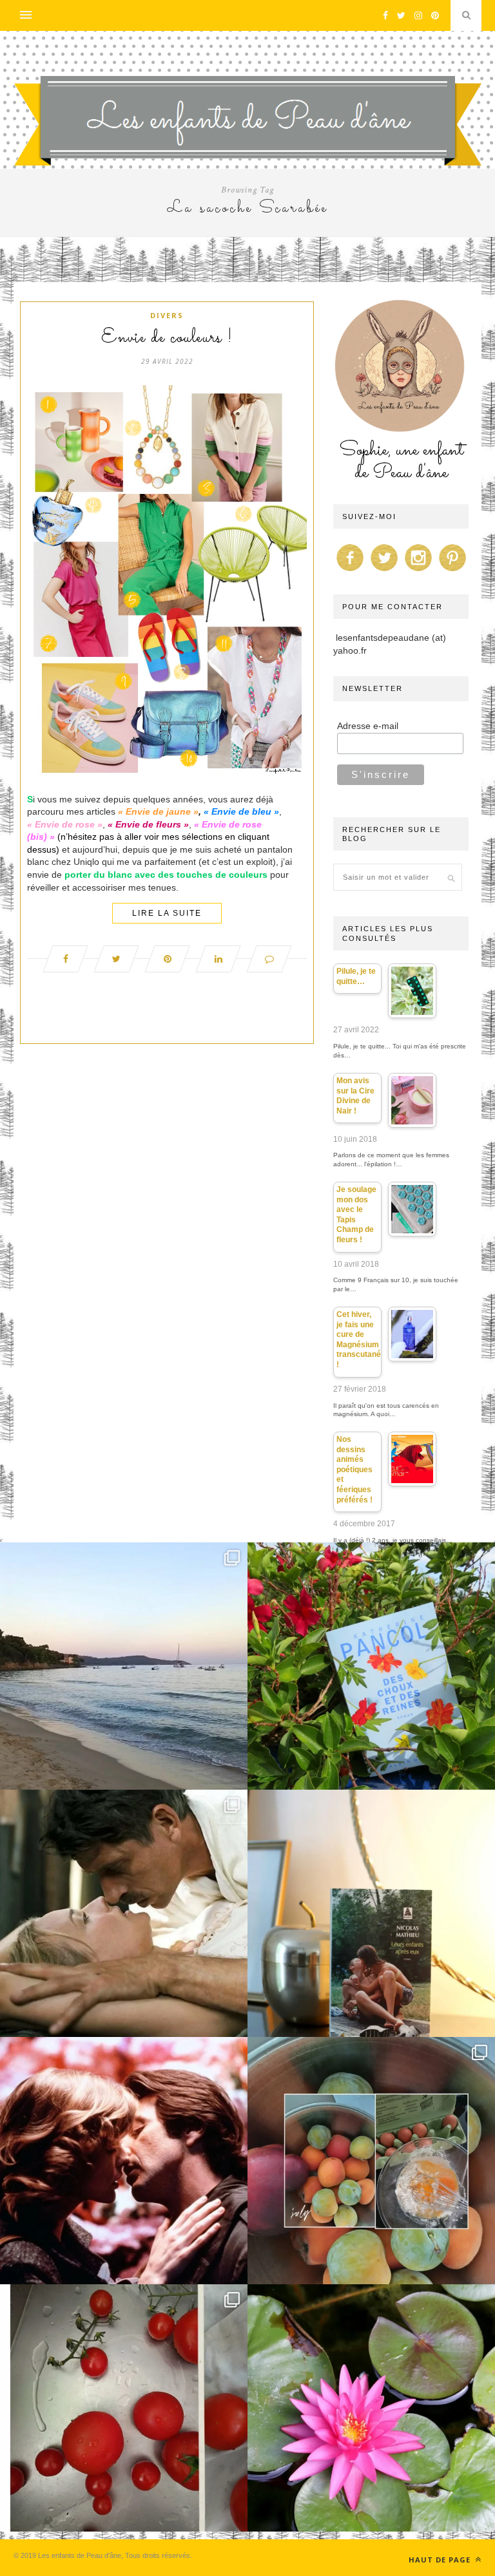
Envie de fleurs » (152, 824)
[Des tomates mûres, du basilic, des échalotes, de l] (124, 2408)
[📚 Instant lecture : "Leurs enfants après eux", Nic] (371, 1913)
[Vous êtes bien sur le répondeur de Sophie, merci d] (124, 1666)
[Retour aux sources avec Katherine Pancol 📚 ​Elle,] (371, 1666)
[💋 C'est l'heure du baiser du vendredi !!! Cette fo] (124, 2161)
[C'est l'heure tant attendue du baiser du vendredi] (124, 1913)
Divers (167, 315)
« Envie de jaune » (160, 811)
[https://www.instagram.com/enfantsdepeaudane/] (418, 571)
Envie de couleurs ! (167, 338)
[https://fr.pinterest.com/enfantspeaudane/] (452, 571)
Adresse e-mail (368, 726)
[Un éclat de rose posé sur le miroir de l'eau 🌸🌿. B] (371, 2408)
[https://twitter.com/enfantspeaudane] (384, 571)
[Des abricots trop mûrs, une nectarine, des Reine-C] (371, 2161)
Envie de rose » (69, 824)
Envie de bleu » (245, 811)
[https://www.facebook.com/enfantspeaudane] (350, 571)
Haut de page (441, 2560)
